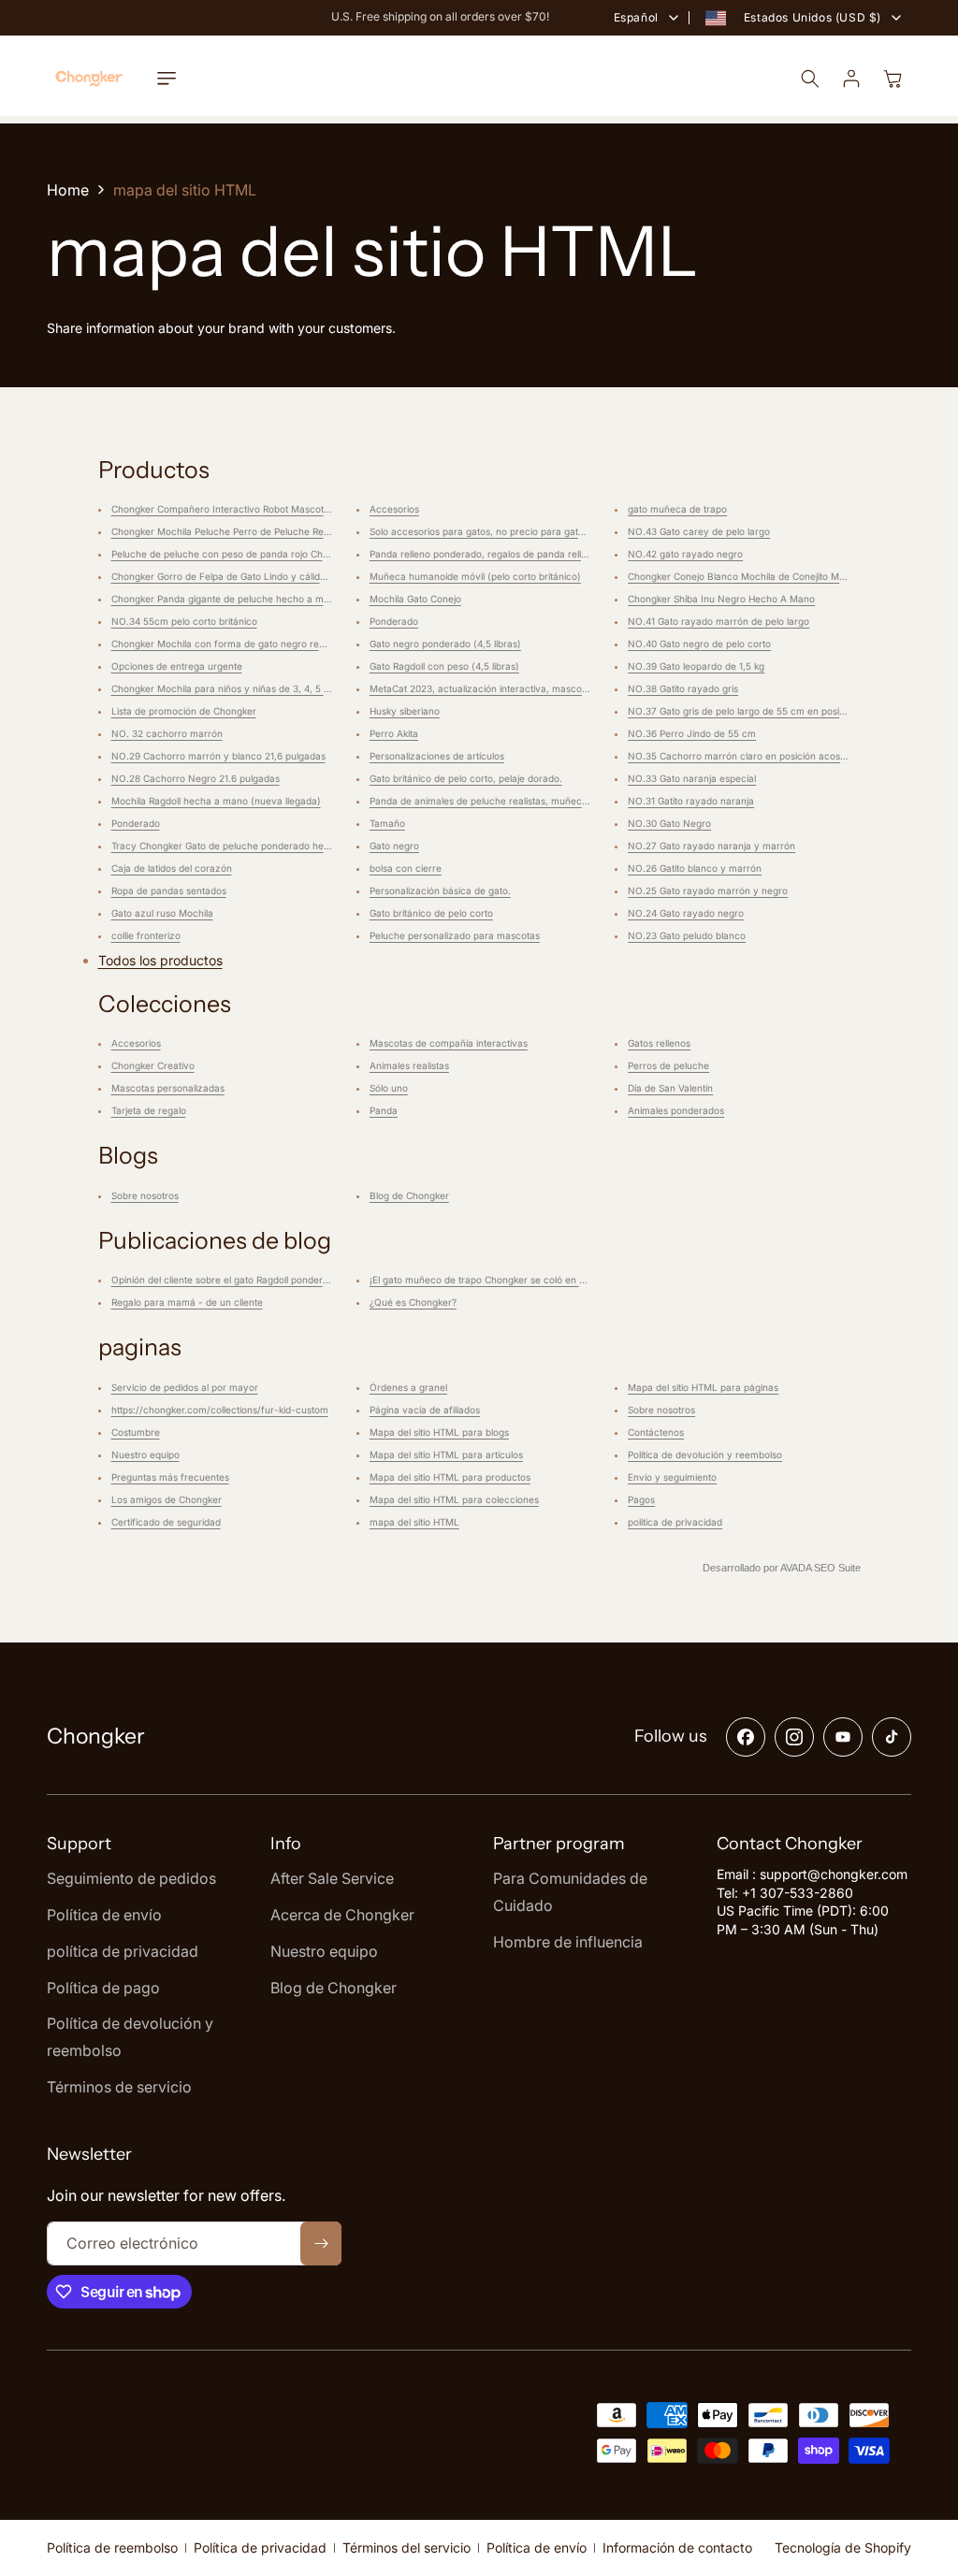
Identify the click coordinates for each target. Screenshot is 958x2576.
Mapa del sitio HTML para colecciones (454, 1499)
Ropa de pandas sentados (169, 890)
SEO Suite (837, 1568)
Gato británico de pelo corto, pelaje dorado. (466, 778)
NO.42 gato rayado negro (685, 554)
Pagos (641, 1499)
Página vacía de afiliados (425, 1410)
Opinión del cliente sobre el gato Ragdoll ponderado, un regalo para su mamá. (284, 1280)
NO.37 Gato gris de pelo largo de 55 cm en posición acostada (765, 711)
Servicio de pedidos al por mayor (185, 1387)
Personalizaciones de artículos (437, 756)
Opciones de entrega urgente (177, 666)
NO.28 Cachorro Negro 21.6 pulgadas (196, 778)
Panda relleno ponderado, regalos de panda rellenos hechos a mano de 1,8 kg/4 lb (553, 554)
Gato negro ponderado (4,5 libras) (445, 644)
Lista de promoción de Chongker (184, 711)
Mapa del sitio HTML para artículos (446, 1454)
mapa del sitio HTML (414, 1522)
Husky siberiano (405, 711)
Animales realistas (409, 1065)
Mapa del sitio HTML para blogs (439, 1432)
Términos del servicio (406, 2547)
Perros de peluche (668, 1065)
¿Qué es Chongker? (413, 1302)
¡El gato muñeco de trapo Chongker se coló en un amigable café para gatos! (540, 1280)
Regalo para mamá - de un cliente (187, 1302)
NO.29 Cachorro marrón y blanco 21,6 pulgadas (218, 756)
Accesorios (394, 509)
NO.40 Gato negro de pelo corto (699, 644)
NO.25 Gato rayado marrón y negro (708, 890)
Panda (384, 1110)
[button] (167, 79)
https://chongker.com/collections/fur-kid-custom (220, 1410)
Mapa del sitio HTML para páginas (703, 1387)
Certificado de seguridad (166, 1522)
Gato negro (394, 846)
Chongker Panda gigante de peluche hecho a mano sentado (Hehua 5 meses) (285, 599)
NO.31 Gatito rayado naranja (691, 801)
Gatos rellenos (659, 1043)
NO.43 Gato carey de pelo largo (699, 531)
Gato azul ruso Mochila (162, 913)
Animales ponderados (676, 1110)
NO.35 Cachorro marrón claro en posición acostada (744, 756)
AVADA (796, 1568)
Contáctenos (656, 1432)
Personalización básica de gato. (440, 890)
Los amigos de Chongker (167, 1499)
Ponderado (136, 823)
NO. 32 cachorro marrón (167, 733)
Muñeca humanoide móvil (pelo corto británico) (475, 576)
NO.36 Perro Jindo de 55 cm (692, 733)
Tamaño (387, 823)
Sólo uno (389, 1088)
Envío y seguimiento (672, 1477)
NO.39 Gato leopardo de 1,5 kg (696, 666)
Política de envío (537, 2547)
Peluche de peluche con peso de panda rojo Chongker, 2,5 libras (255, 554)
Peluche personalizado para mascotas (455, 935)
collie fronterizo (146, 935)
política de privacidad (675, 1522)
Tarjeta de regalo (149, 1110)
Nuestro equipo (145, 1454)
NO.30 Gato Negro (669, 823)
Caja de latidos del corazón (172, 868)
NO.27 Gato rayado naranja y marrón (711, 846)
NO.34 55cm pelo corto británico (184, 621)
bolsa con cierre (406, 868)
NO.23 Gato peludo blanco (687, 935)
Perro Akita (394, 733)
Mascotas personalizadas (168, 1088)
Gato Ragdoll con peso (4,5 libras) (444, 666)
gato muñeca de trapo (677, 509)
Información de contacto (677, 2547)
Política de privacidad (260, 2547)
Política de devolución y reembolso (705, 1454)
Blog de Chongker (409, 1195)
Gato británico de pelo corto (431, 913)
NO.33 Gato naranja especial (692, 778)
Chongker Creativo (153, 1065)
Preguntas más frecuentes (170, 1477)
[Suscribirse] (321, 2243)
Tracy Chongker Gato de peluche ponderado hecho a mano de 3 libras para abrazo (298, 846)
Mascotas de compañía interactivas (449, 1043)
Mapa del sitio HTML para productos (450, 1477)
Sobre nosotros (145, 1195)
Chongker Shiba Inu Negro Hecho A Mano (721, 599)
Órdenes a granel (408, 1387)
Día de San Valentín (670, 1088)
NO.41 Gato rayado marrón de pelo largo (718, 621)
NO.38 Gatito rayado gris (683, 688)
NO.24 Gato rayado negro (686, 913)
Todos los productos (160, 960)
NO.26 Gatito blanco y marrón (695, 868)
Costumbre (136, 1432)
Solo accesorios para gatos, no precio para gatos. (480, 531)
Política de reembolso (112, 2547)
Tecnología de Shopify (843, 2547)
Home (68, 190)
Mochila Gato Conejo (415, 599)
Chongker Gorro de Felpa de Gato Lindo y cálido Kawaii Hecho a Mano (269, 576)
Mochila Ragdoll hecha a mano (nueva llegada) (216, 801)
